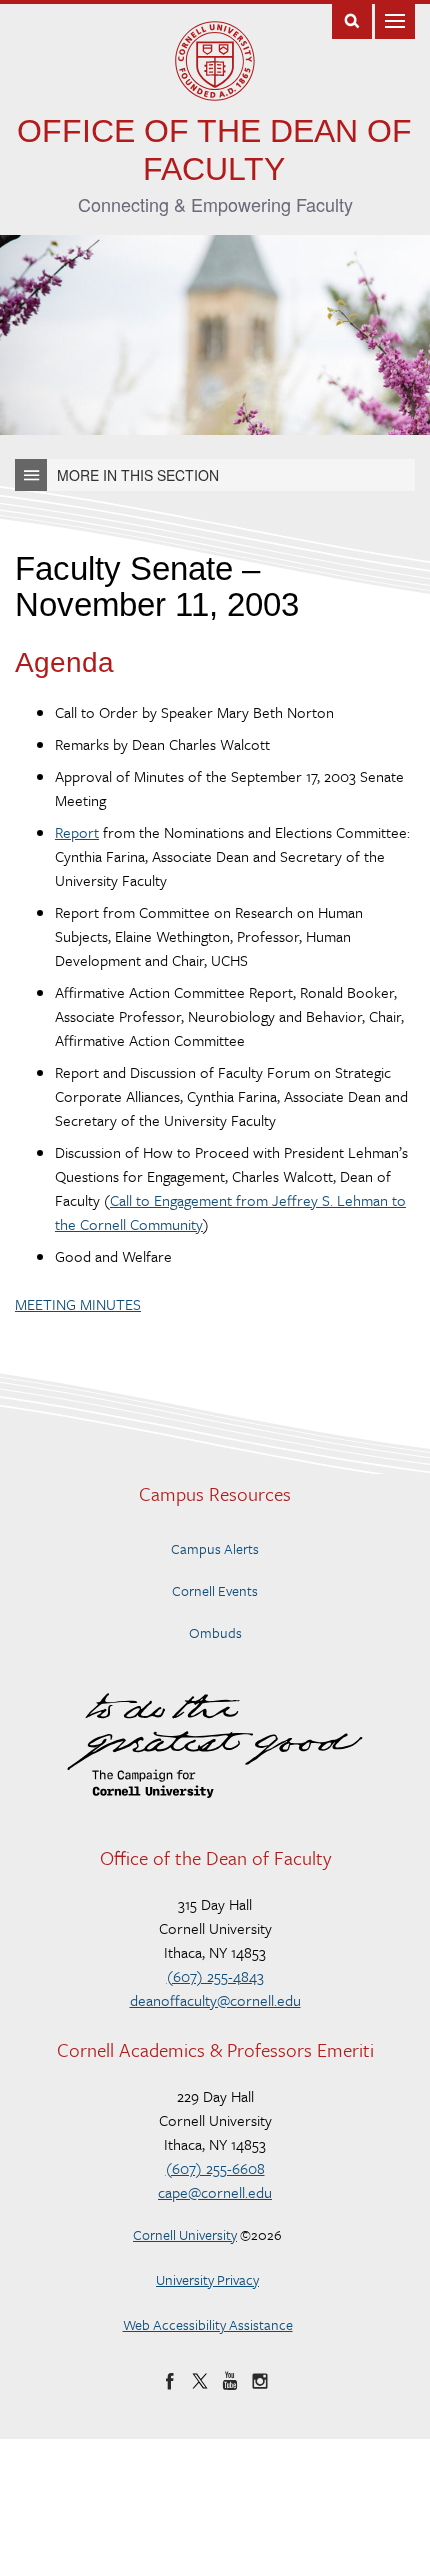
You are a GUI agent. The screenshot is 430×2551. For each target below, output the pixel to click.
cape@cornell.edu (215, 2192)
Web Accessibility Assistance (208, 2324)
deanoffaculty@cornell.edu (215, 2000)
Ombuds (215, 1632)
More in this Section (138, 475)
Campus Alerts (215, 1548)
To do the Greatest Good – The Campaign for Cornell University (215, 1745)
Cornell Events (215, 1590)
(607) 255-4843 (215, 1976)
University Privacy (207, 2279)
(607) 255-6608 (215, 2168)
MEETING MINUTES (78, 1304)
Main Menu (395, 19)
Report (77, 832)
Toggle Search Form (352, 19)
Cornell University (185, 2234)
